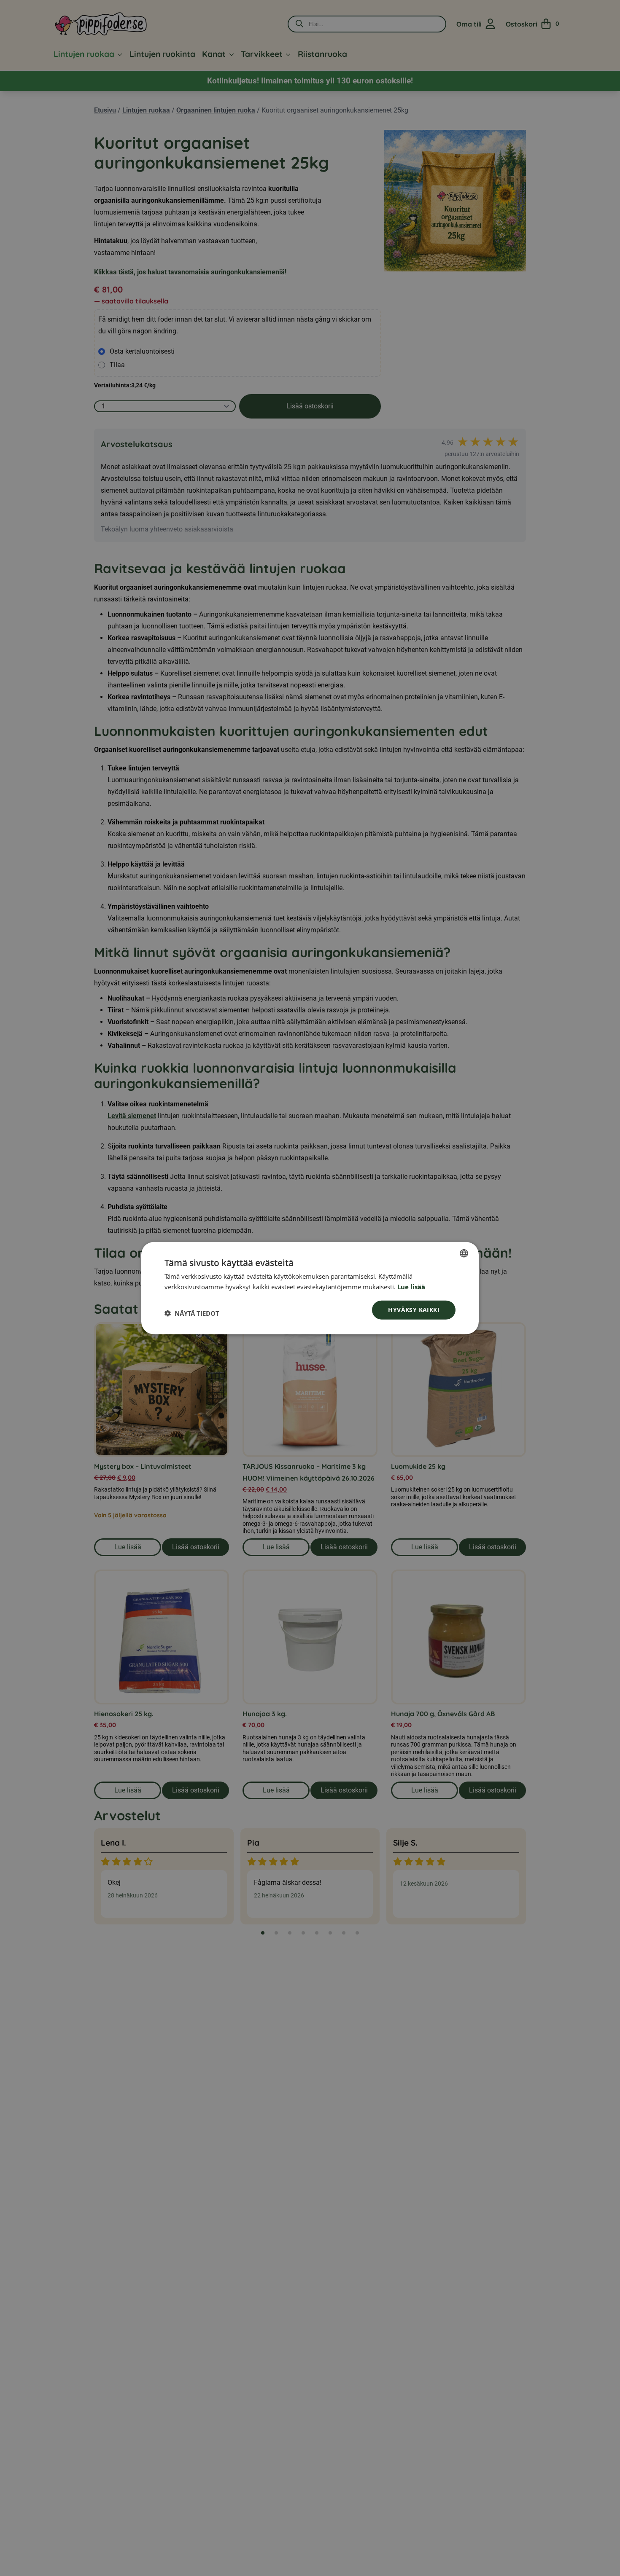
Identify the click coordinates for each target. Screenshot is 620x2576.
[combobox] (464, 1253)
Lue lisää (411, 1287)
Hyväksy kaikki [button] (414, 1310)
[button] (192, 1313)
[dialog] (310, 1288)
